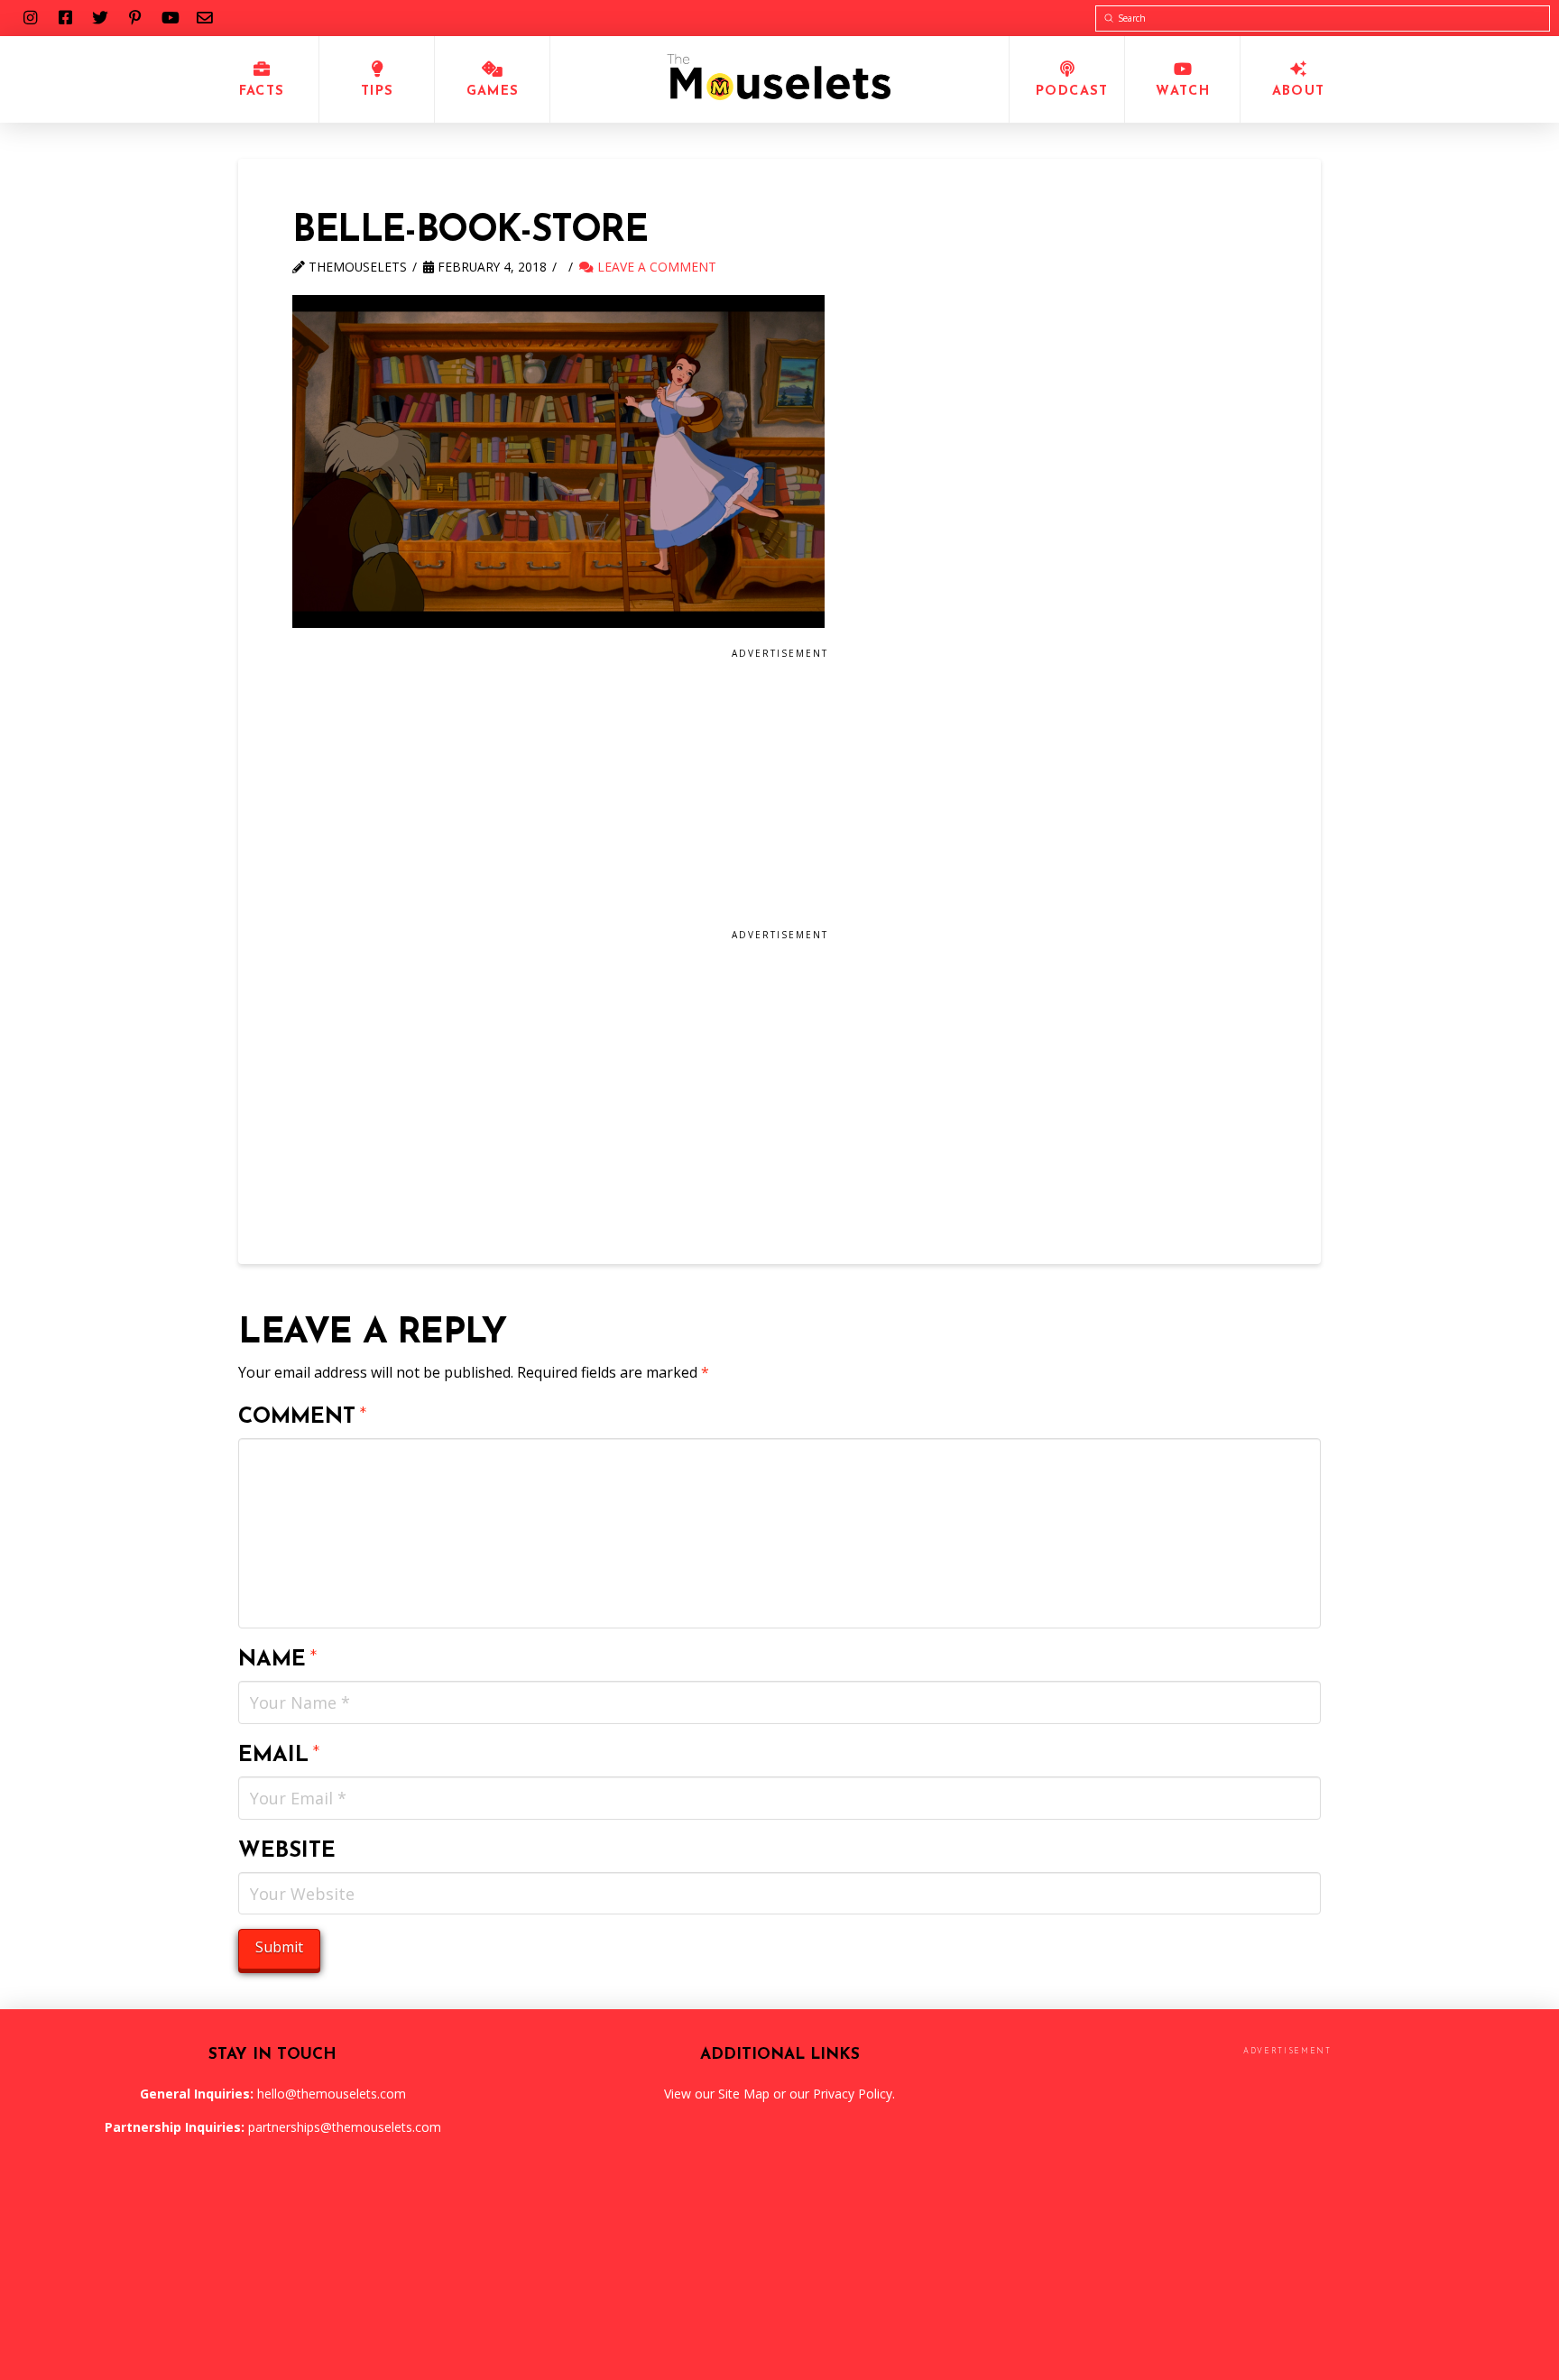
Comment (303, 1417)
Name (278, 1660)
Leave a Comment (655, 267)
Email (279, 1756)
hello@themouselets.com (332, 2094)
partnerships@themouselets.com (345, 2127)
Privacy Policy (853, 2094)
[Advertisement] (651, 795)
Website (287, 1851)
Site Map (744, 2094)
